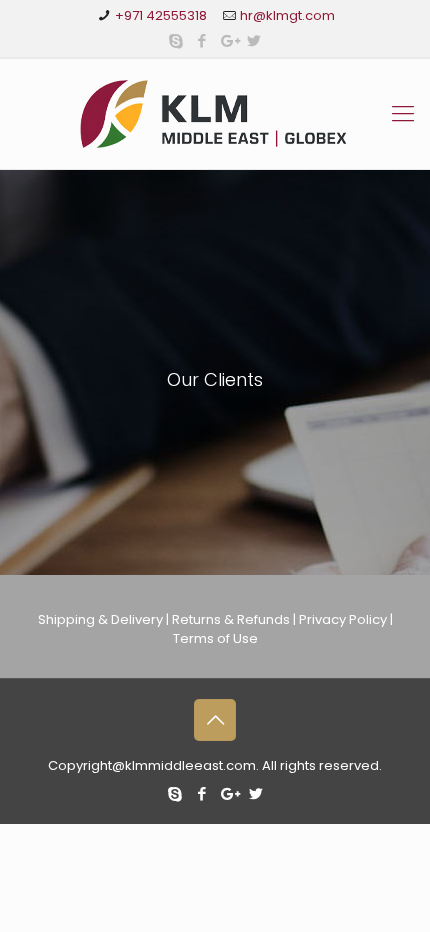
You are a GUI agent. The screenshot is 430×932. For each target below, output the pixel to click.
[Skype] (176, 40)
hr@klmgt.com (287, 15)
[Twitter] (254, 40)
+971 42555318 (162, 15)
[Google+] (228, 40)
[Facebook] (202, 40)
